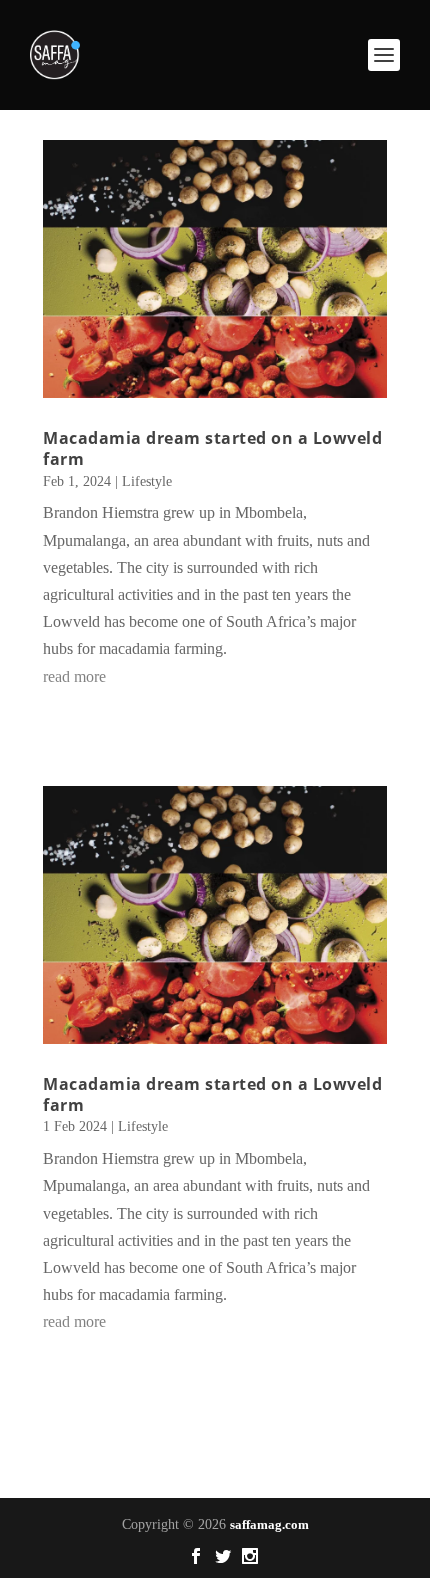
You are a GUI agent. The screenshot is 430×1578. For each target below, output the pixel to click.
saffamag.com (269, 1524)
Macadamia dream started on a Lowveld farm (212, 448)
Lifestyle (147, 481)
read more (74, 676)
